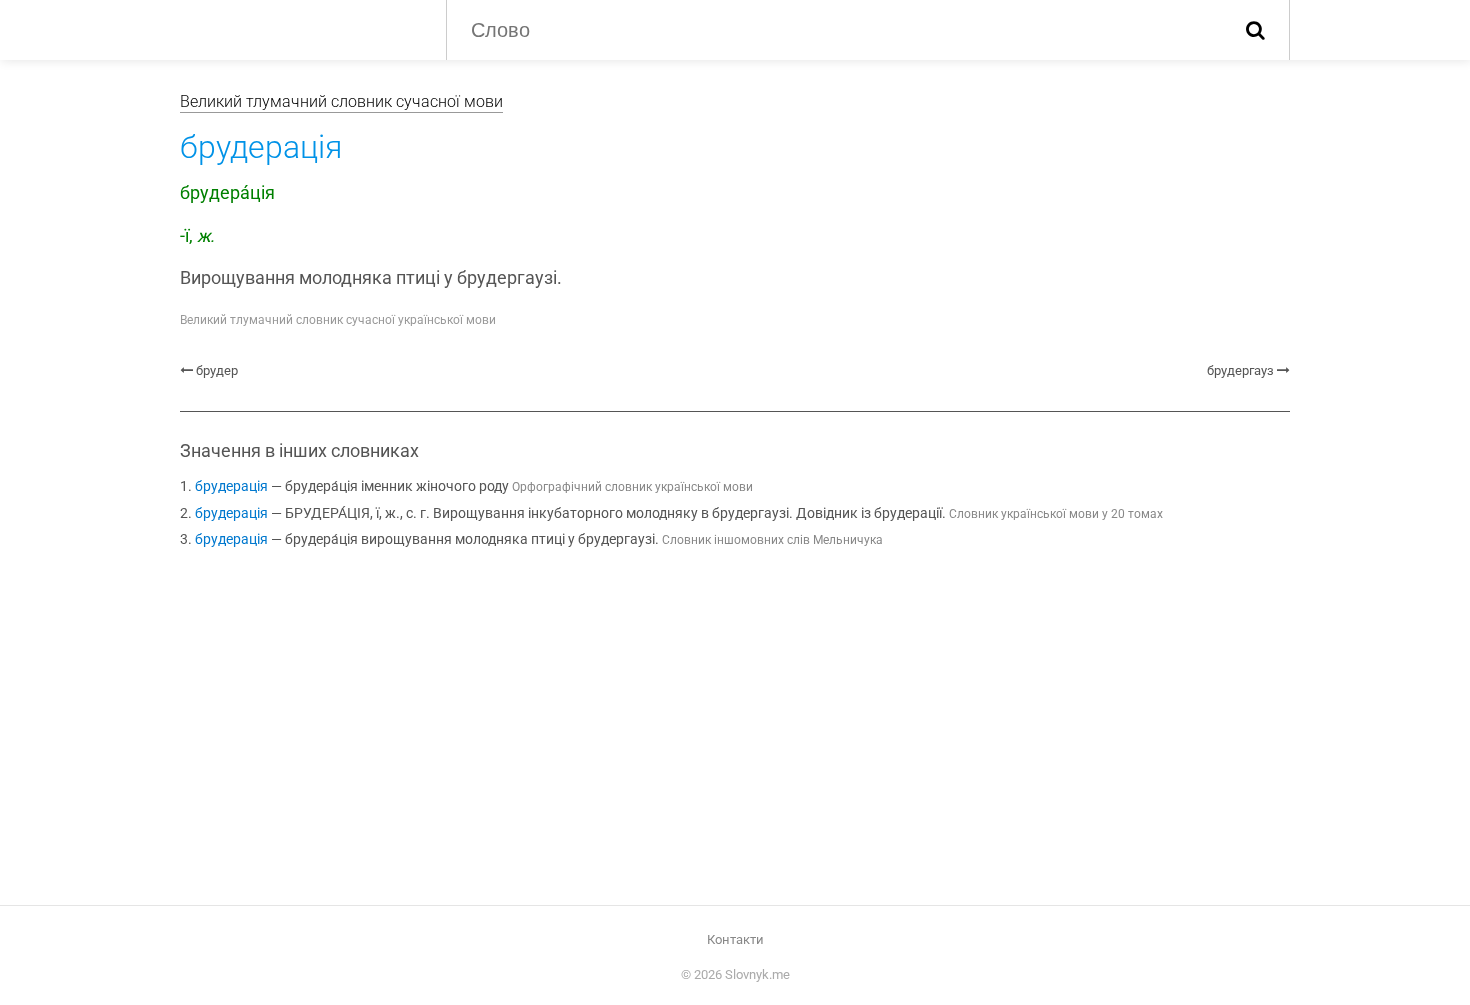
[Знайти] (1255, 30)
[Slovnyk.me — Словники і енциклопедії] (298, 28)
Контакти (735, 939)
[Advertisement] (735, 731)
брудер (217, 370)
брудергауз (1240, 370)
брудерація (231, 486)
